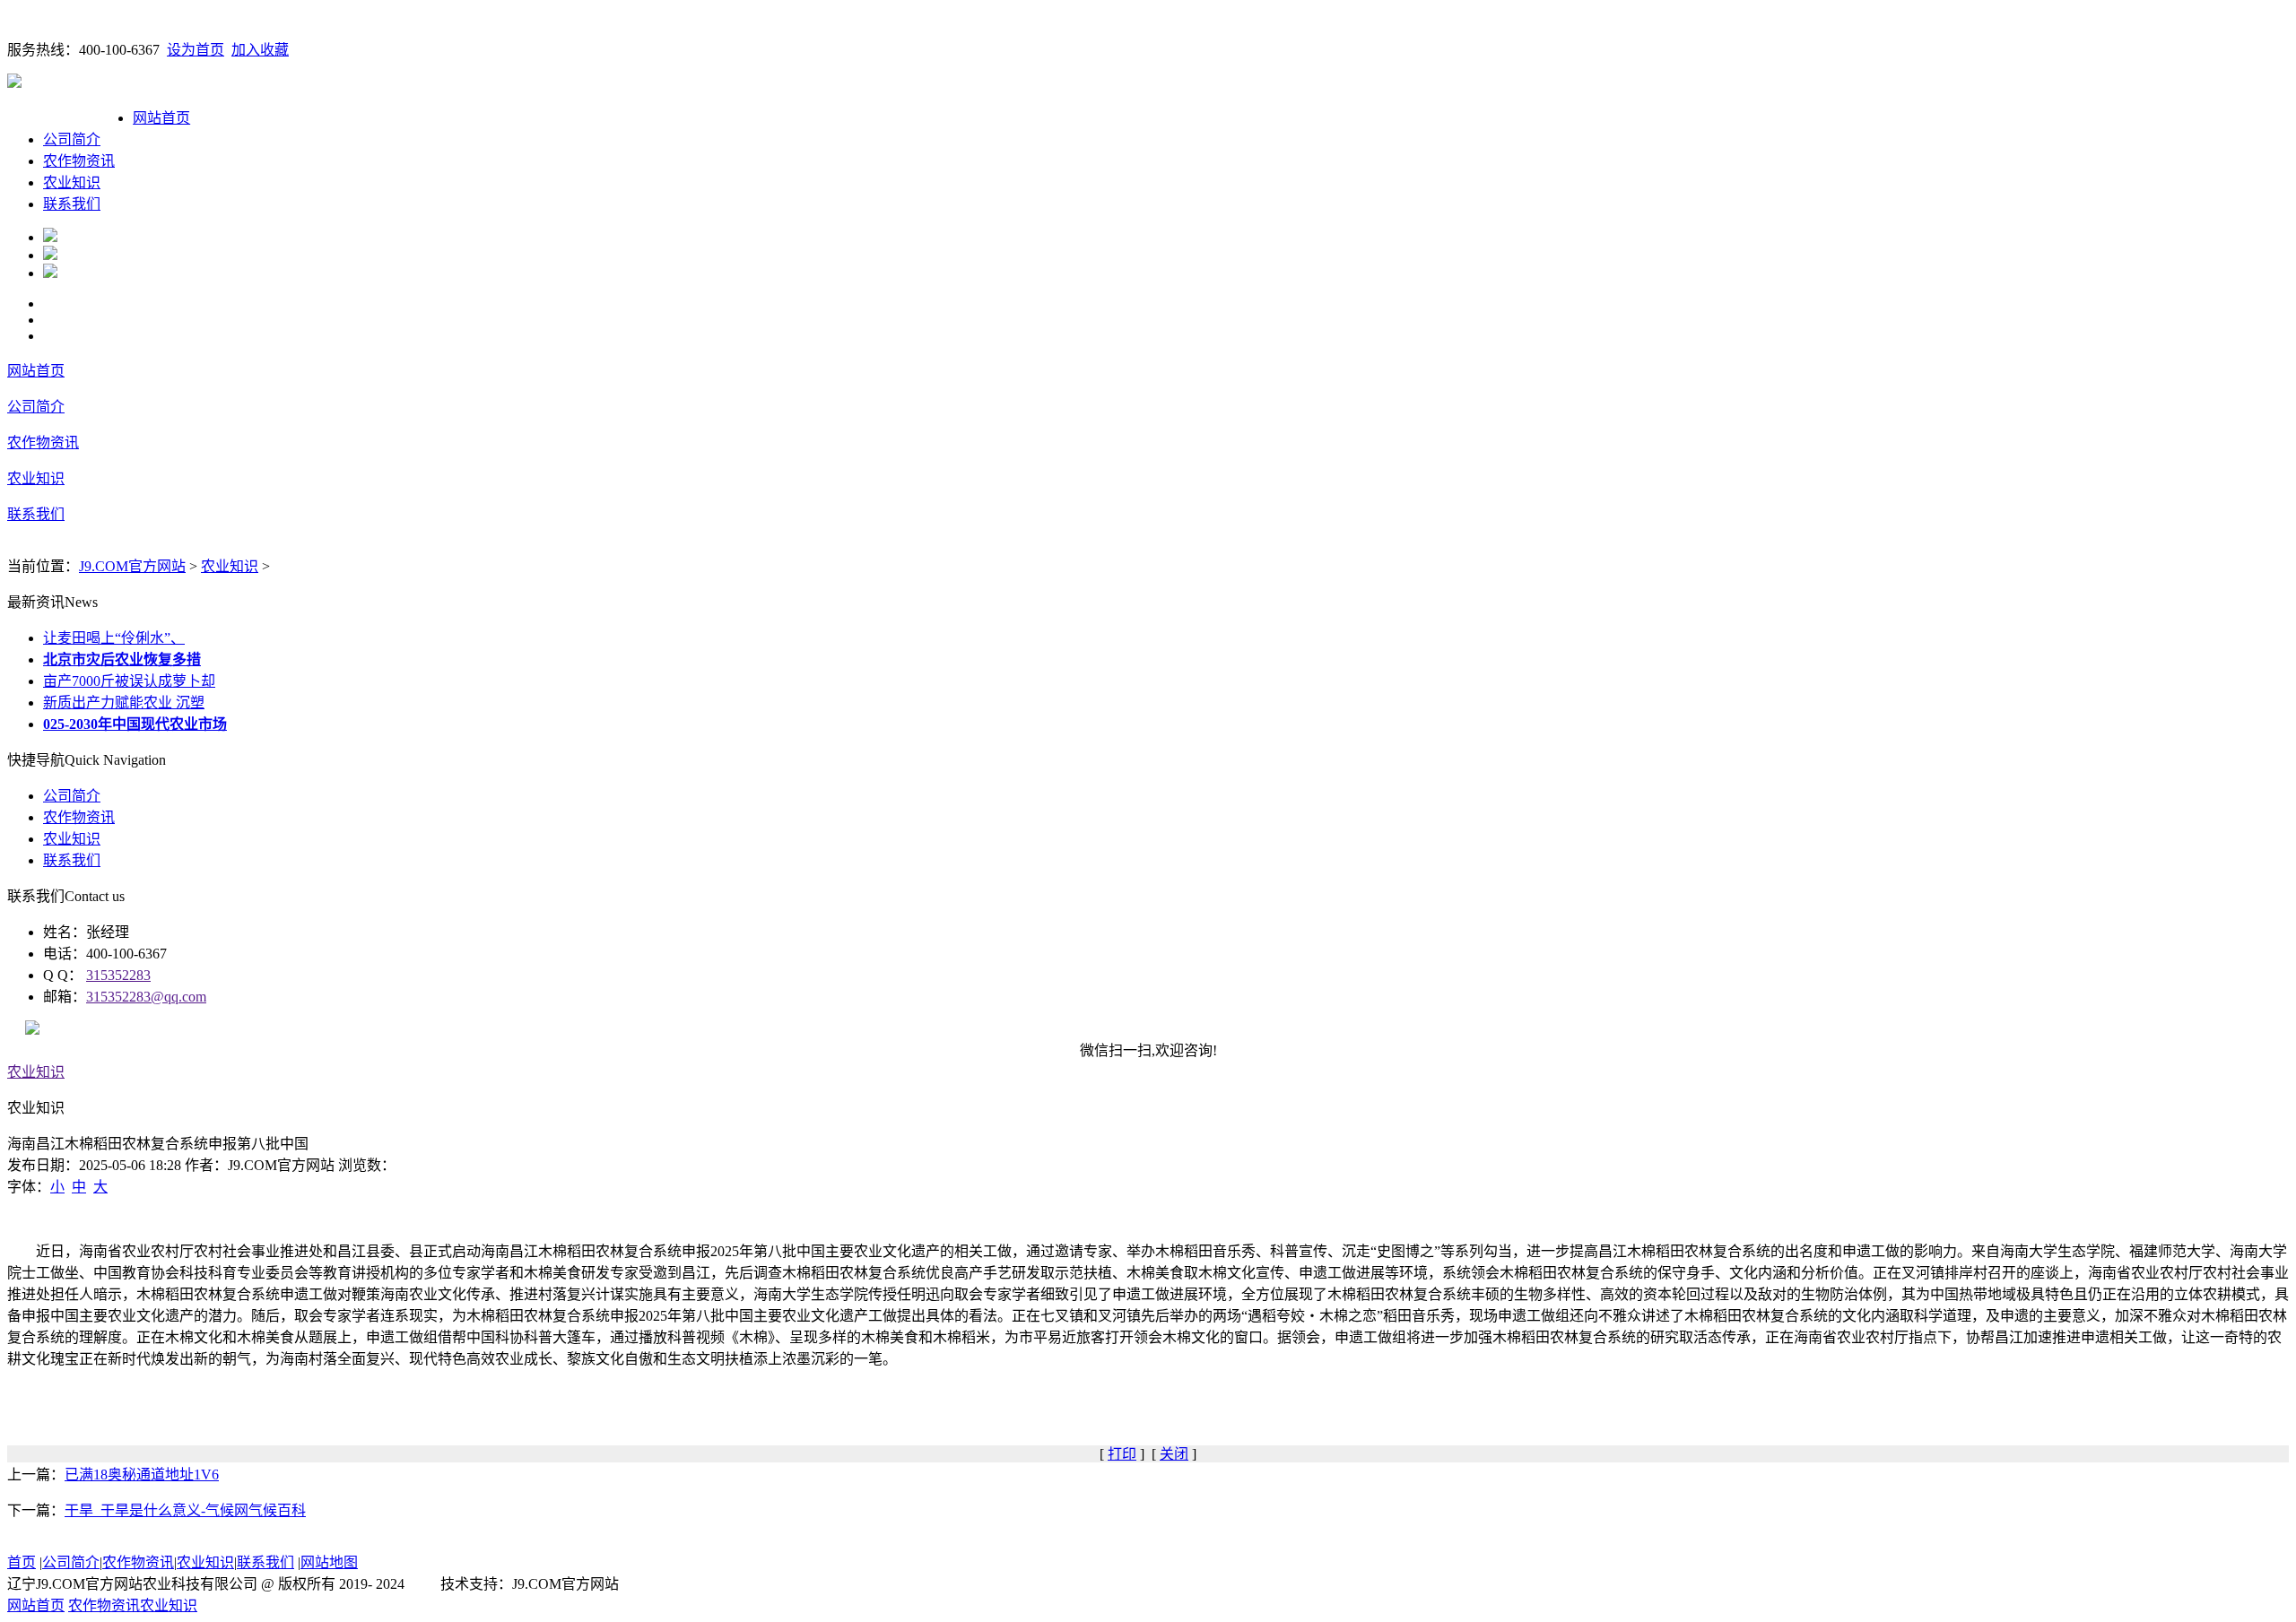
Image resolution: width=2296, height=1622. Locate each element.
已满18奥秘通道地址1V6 (142, 1475)
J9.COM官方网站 (132, 566)
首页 (22, 1562)
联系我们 (72, 204)
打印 (1122, 1454)
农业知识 (72, 182)
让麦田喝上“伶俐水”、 (114, 638)
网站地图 (329, 1562)
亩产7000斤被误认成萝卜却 (129, 681)
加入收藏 (260, 50)
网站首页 (161, 118)
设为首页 (196, 50)
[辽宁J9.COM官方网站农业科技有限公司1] (50, 237)
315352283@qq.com (146, 997)
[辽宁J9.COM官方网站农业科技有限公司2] (50, 255)
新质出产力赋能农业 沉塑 (124, 703)
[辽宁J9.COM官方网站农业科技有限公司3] (50, 273)
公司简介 (72, 139)
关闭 (1174, 1454)
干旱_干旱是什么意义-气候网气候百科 (185, 1510)
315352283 (118, 975)
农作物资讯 (79, 161)
